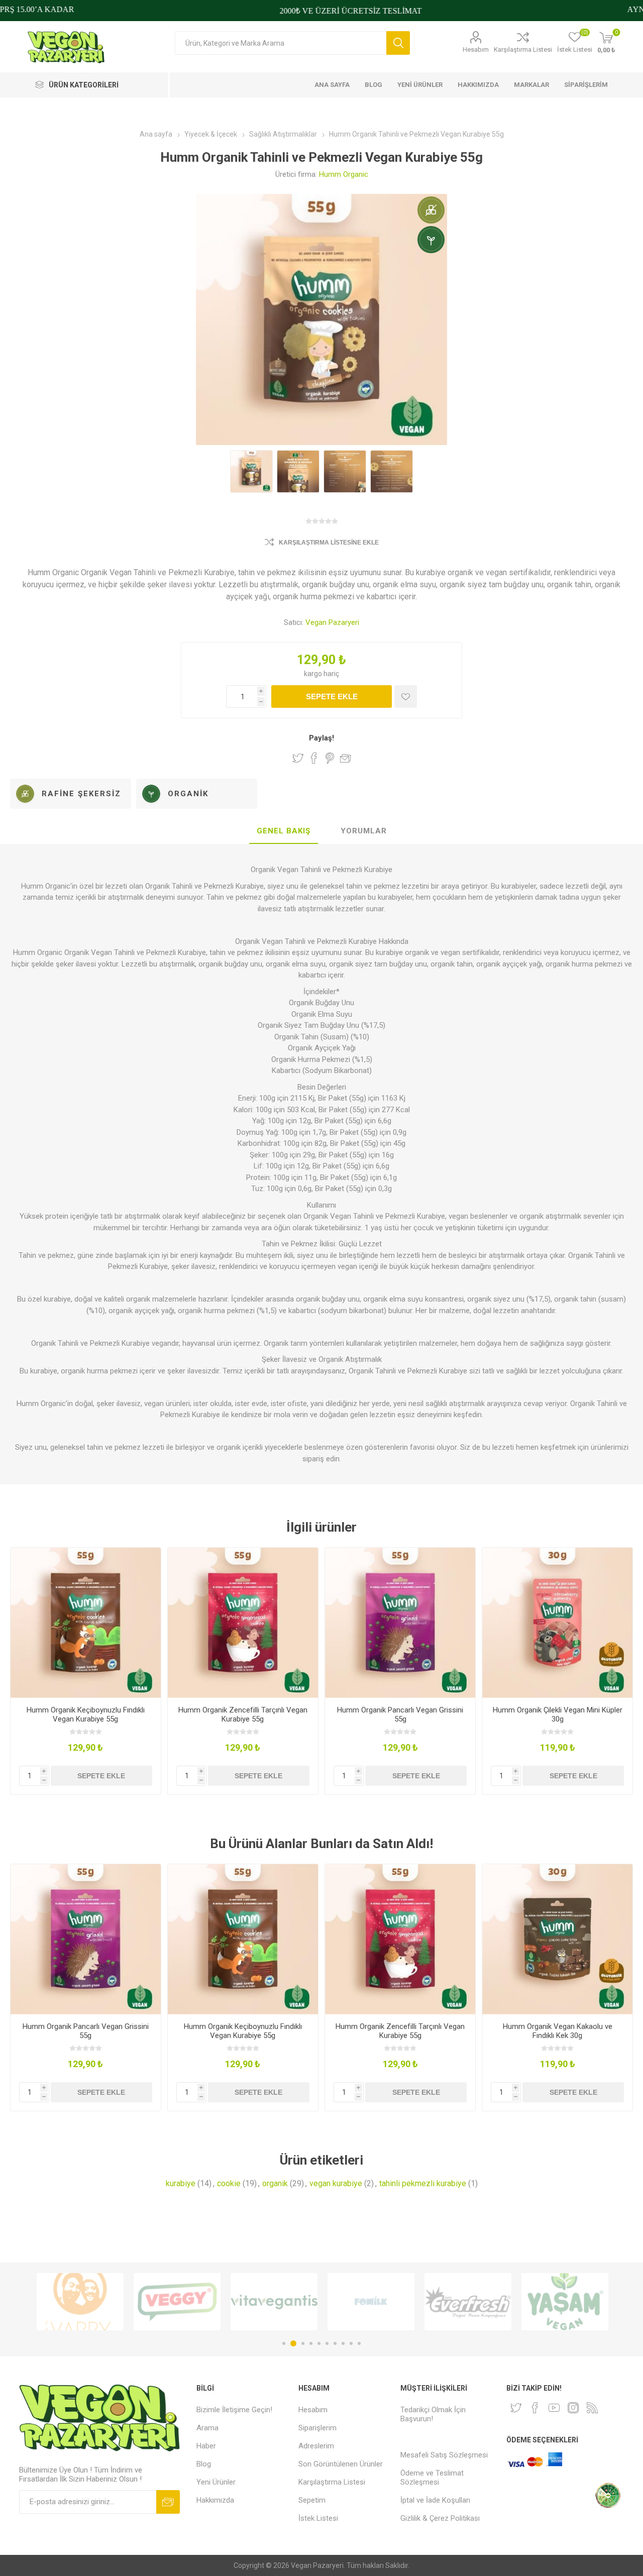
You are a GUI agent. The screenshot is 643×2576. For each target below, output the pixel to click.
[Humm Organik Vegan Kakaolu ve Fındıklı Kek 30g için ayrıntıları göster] (557, 1939)
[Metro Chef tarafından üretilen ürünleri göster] (565, 2302)
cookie (229, 2183)
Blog (204, 2464)
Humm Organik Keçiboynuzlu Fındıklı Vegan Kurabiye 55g (86, 1714)
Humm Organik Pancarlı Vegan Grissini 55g (400, 1714)
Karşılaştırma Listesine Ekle (329, 543)
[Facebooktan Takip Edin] (535, 2408)
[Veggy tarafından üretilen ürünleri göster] (80, 2302)
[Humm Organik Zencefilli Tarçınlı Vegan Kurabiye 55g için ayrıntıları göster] (243, 1623)
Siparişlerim (317, 2428)
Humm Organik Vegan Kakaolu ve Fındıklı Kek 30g (558, 2031)
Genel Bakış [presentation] (284, 831)
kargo (314, 674)
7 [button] (335, 2343)
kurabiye (181, 2183)
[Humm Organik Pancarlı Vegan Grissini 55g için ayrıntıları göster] (400, 1623)
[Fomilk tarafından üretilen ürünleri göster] (274, 2302)
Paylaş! (321, 738)
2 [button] (292, 2343)
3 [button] (301, 2343)
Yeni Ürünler (216, 2482)
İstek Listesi (318, 2518)
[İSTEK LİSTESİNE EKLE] (406, 696)
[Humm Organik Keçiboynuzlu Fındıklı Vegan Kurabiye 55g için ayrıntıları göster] (86, 1623)
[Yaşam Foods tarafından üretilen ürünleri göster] (468, 2302)
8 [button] (343, 2343)
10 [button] (359, 2343)
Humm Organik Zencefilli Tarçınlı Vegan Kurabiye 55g (243, 1714)
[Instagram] (573, 2408)
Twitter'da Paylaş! (298, 758)
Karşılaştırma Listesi (523, 49)
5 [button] (319, 2343)
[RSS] (592, 2408)
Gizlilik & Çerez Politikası (440, 2518)
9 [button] (351, 2343)
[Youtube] (554, 2408)
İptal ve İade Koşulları (435, 2500)
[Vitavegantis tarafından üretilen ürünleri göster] (177, 2302)
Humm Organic (344, 174)
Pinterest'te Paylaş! (330, 758)
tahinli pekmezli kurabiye (423, 2183)
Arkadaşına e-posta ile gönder (346, 758)
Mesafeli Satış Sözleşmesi (444, 2455)
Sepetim (312, 2500)
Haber (206, 2446)
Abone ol (168, 2502)
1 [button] (284, 2343)
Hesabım (476, 49)
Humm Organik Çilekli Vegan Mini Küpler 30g (558, 1714)
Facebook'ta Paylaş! (314, 758)
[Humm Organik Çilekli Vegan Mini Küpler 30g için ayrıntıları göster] (557, 1623)
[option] (80, 2302)
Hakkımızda (215, 2500)
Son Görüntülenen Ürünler (341, 2464)
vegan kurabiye (336, 2183)
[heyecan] (516, 2408)
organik (275, 2183)
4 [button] (311, 2343)
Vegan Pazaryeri (332, 622)
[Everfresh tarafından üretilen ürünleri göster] (371, 2302)
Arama (398, 43)
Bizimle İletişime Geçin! (234, 2410)
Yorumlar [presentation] (364, 831)
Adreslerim (316, 2446)
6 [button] (327, 2343)
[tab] (284, 831)
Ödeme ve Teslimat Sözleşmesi (432, 2478)
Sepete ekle (332, 696)
